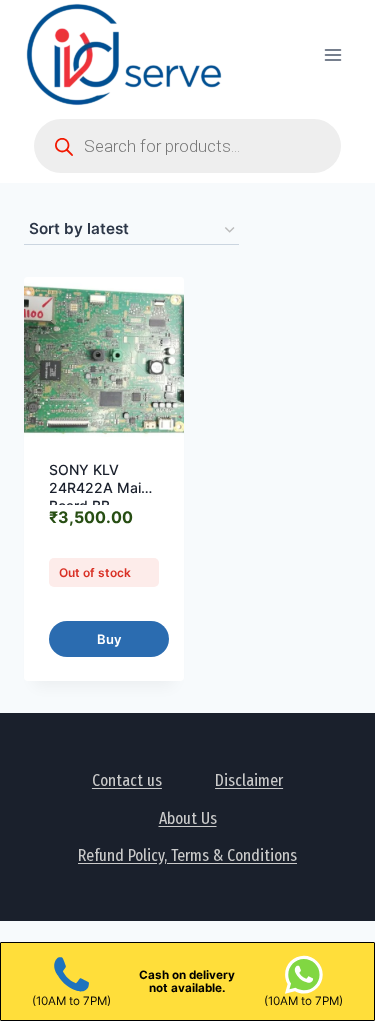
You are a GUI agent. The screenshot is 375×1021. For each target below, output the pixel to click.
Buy (109, 639)
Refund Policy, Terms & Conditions (187, 855)
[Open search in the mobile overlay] (187, 146)
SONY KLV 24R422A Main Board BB (99, 487)
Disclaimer (249, 780)
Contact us (127, 780)
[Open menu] (332, 54)
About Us (188, 818)
